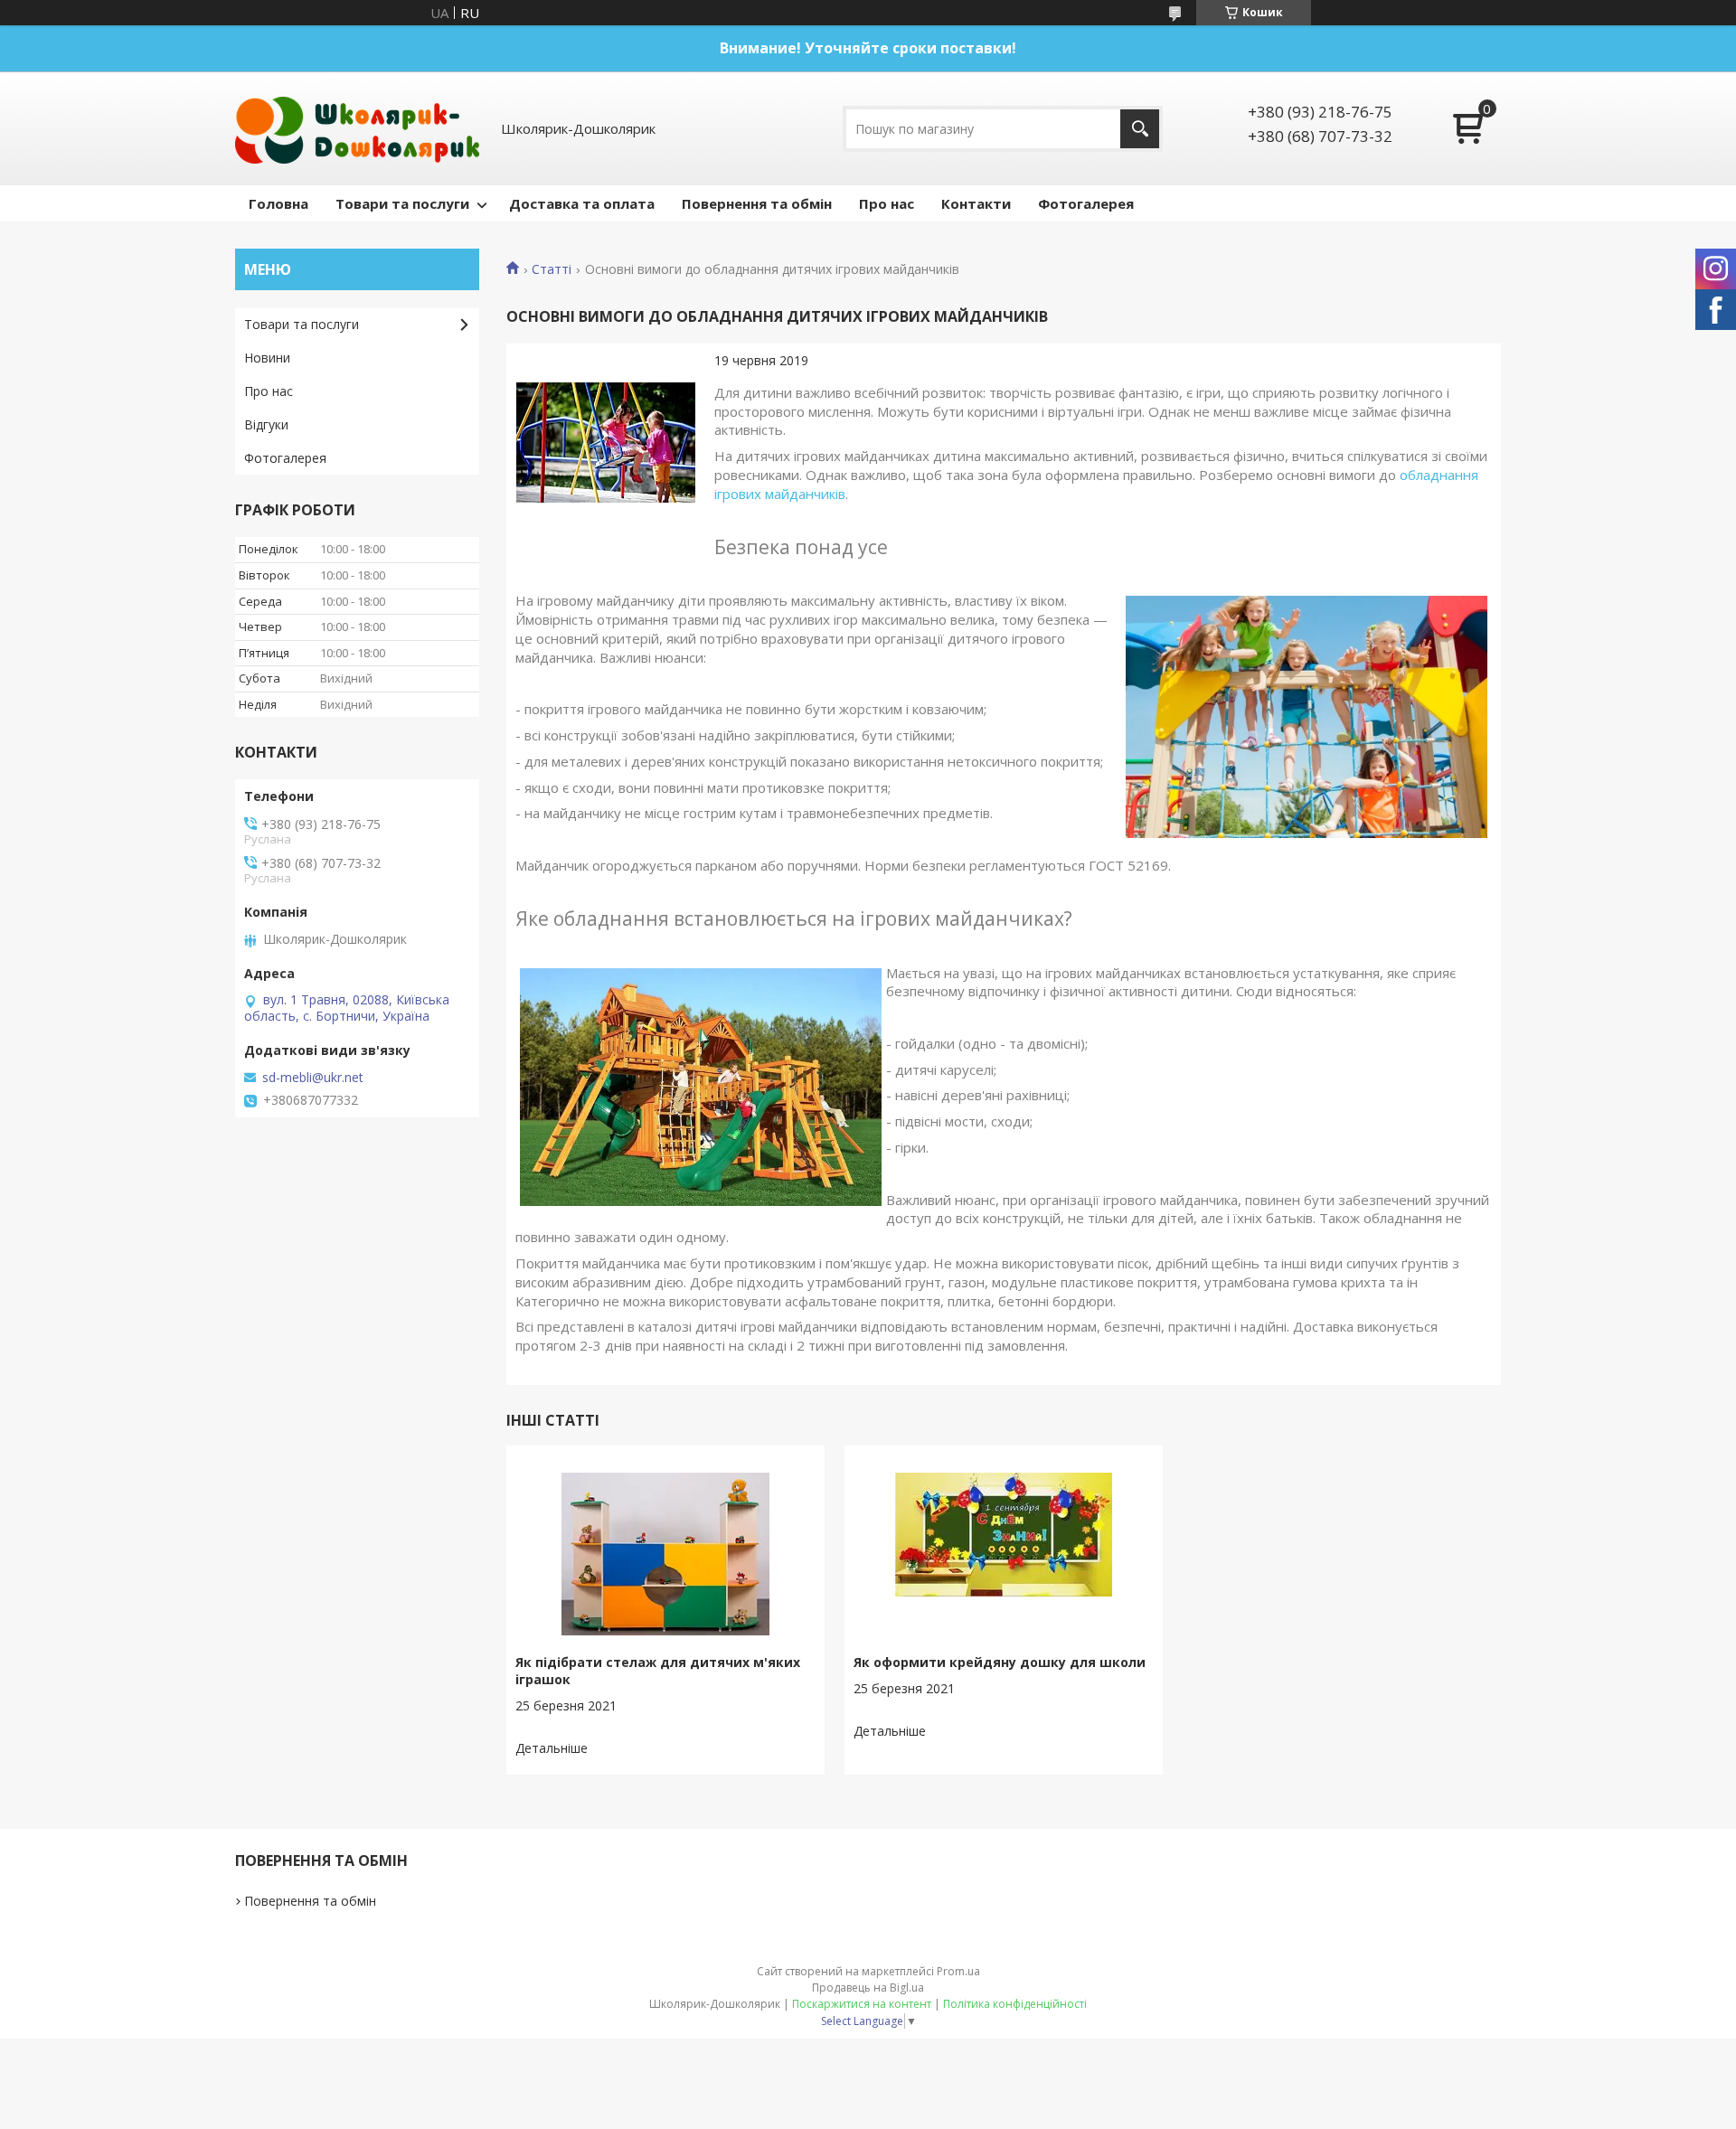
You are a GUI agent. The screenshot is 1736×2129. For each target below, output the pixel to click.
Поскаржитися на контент (862, 2004)
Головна (278, 203)
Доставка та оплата (582, 203)
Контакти (976, 203)
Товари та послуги (402, 203)
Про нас (887, 203)
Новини (267, 358)
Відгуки (266, 424)
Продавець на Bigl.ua (868, 1988)
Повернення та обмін (757, 203)
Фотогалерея (1086, 203)
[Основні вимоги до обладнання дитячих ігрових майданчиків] (606, 443)
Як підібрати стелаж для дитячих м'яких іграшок (658, 1671)
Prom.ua (958, 1971)
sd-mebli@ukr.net (313, 1078)
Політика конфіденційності (1015, 2004)
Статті (552, 269)
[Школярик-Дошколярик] (357, 128)
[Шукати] (1140, 129)
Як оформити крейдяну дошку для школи (1000, 1662)
